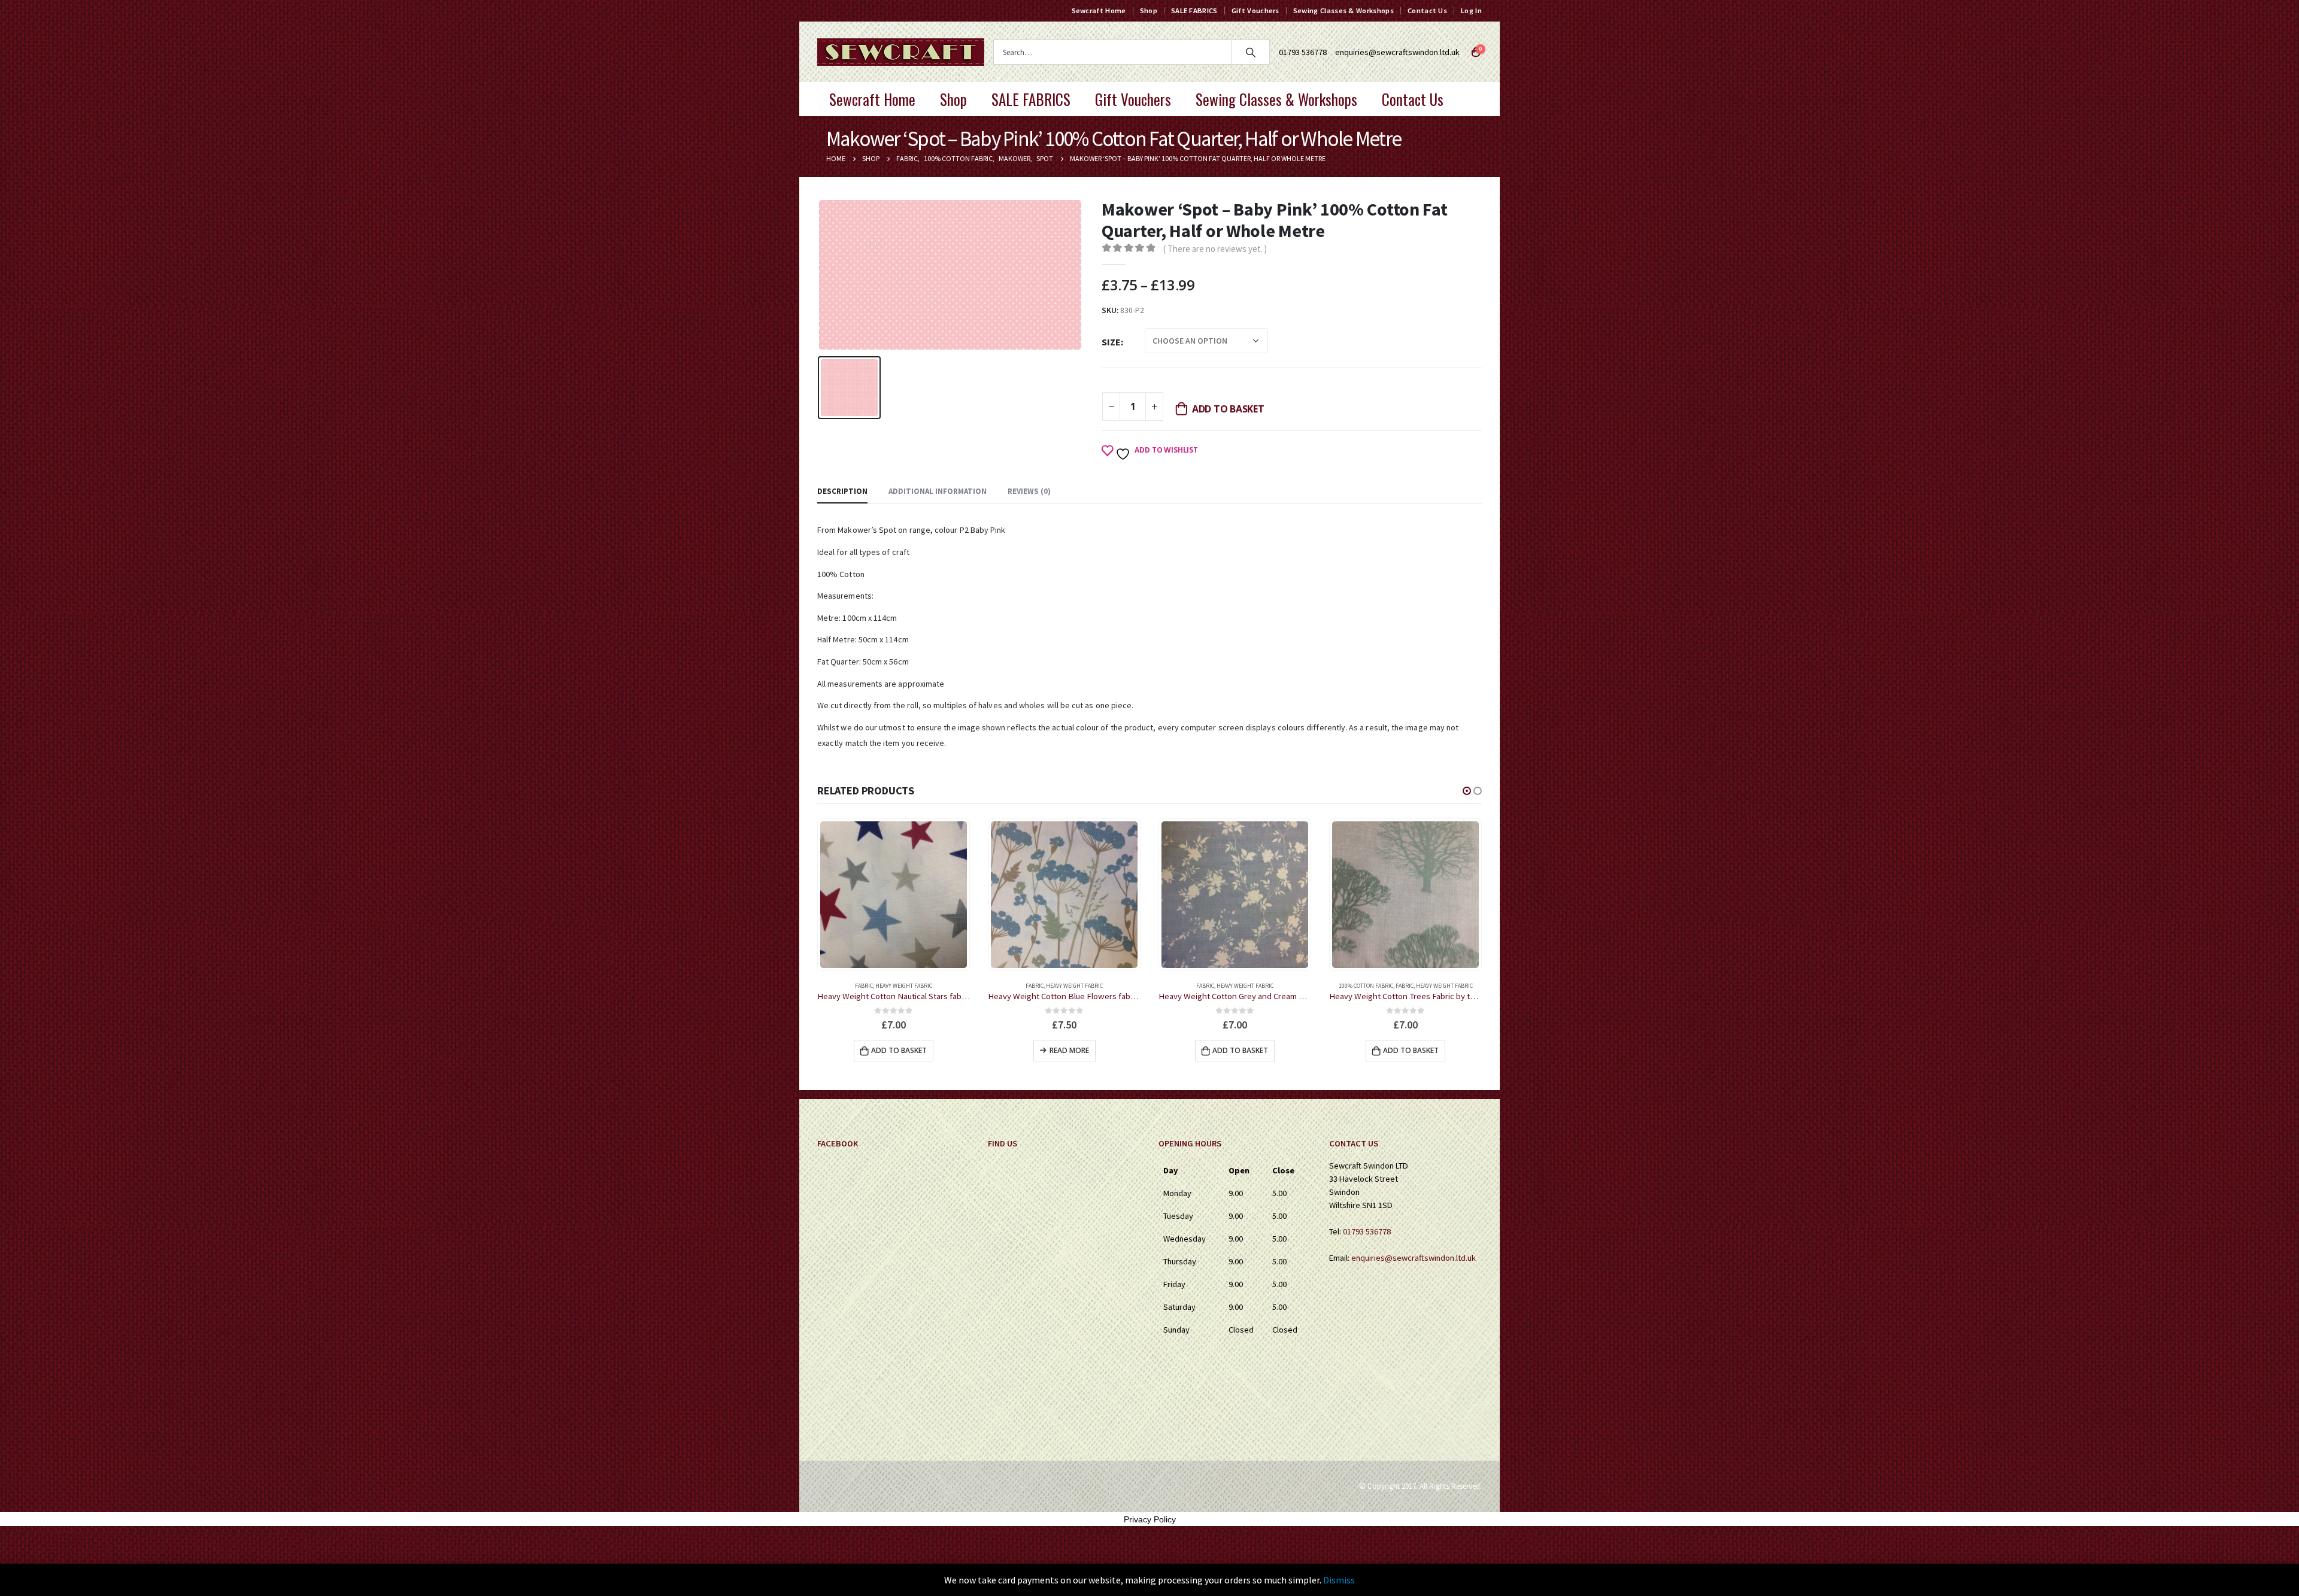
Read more (899, 1050)
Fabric (864, 986)
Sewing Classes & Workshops (1343, 10)
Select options (1410, 1050)
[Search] (1251, 52)
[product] (894, 895)
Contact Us (1427, 10)
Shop (1149, 10)
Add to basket (1228, 409)
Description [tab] (842, 491)
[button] (1467, 791)
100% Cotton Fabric (1195, 986)
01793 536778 (1367, 1231)
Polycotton (1431, 986)
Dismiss (1339, 1580)
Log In (1471, 10)
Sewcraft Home (1099, 10)
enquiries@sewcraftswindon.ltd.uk (1397, 52)
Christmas (1378, 986)
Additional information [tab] (938, 491)
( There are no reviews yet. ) (1215, 249)
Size (1111, 342)
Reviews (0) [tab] (1029, 491)
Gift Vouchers (1255, 10)
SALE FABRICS (1194, 10)
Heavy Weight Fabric (904, 986)
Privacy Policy (1150, 1519)
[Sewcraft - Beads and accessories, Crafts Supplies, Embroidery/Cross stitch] (901, 52)
